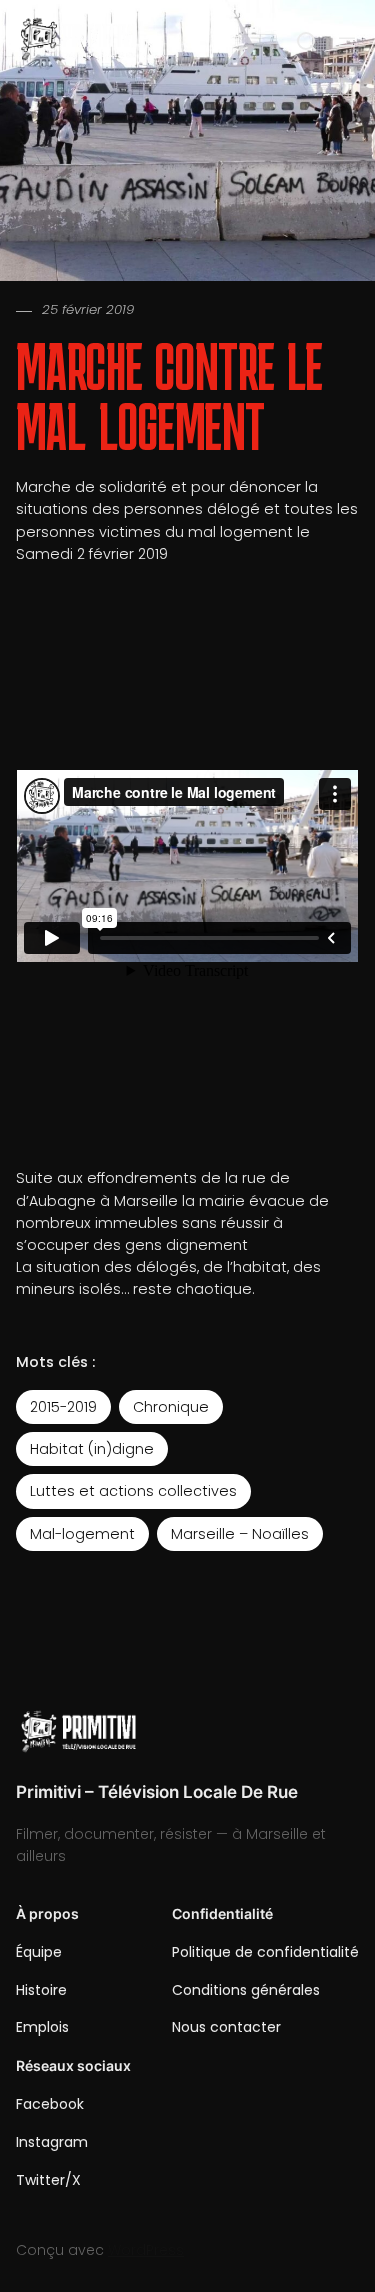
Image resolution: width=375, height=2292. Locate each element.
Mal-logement (82, 1534)
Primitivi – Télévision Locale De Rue (157, 1792)
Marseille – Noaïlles (240, 1534)
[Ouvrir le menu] (347, 42)
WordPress (146, 2250)
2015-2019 (63, 1407)
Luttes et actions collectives (133, 1491)
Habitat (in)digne (92, 1449)
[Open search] (307, 42)
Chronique (171, 1407)
